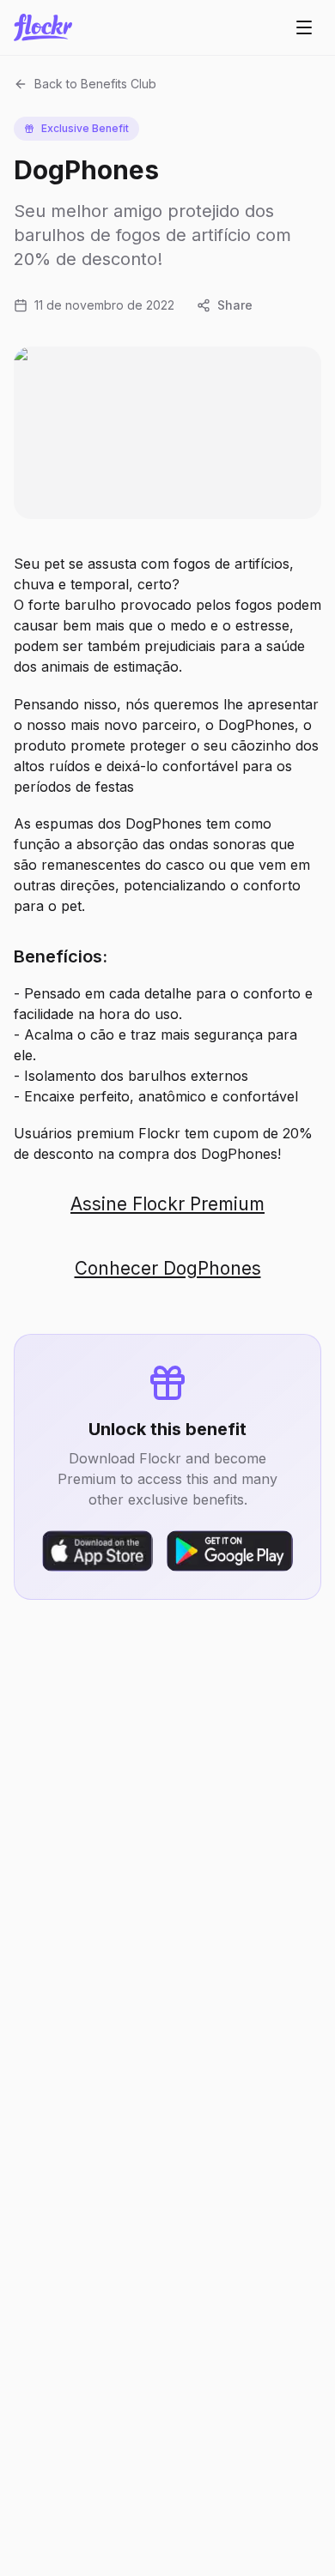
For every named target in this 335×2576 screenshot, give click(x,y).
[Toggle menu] (304, 27)
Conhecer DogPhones (168, 1268)
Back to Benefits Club (95, 84)
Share (235, 305)
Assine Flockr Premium (167, 1204)
